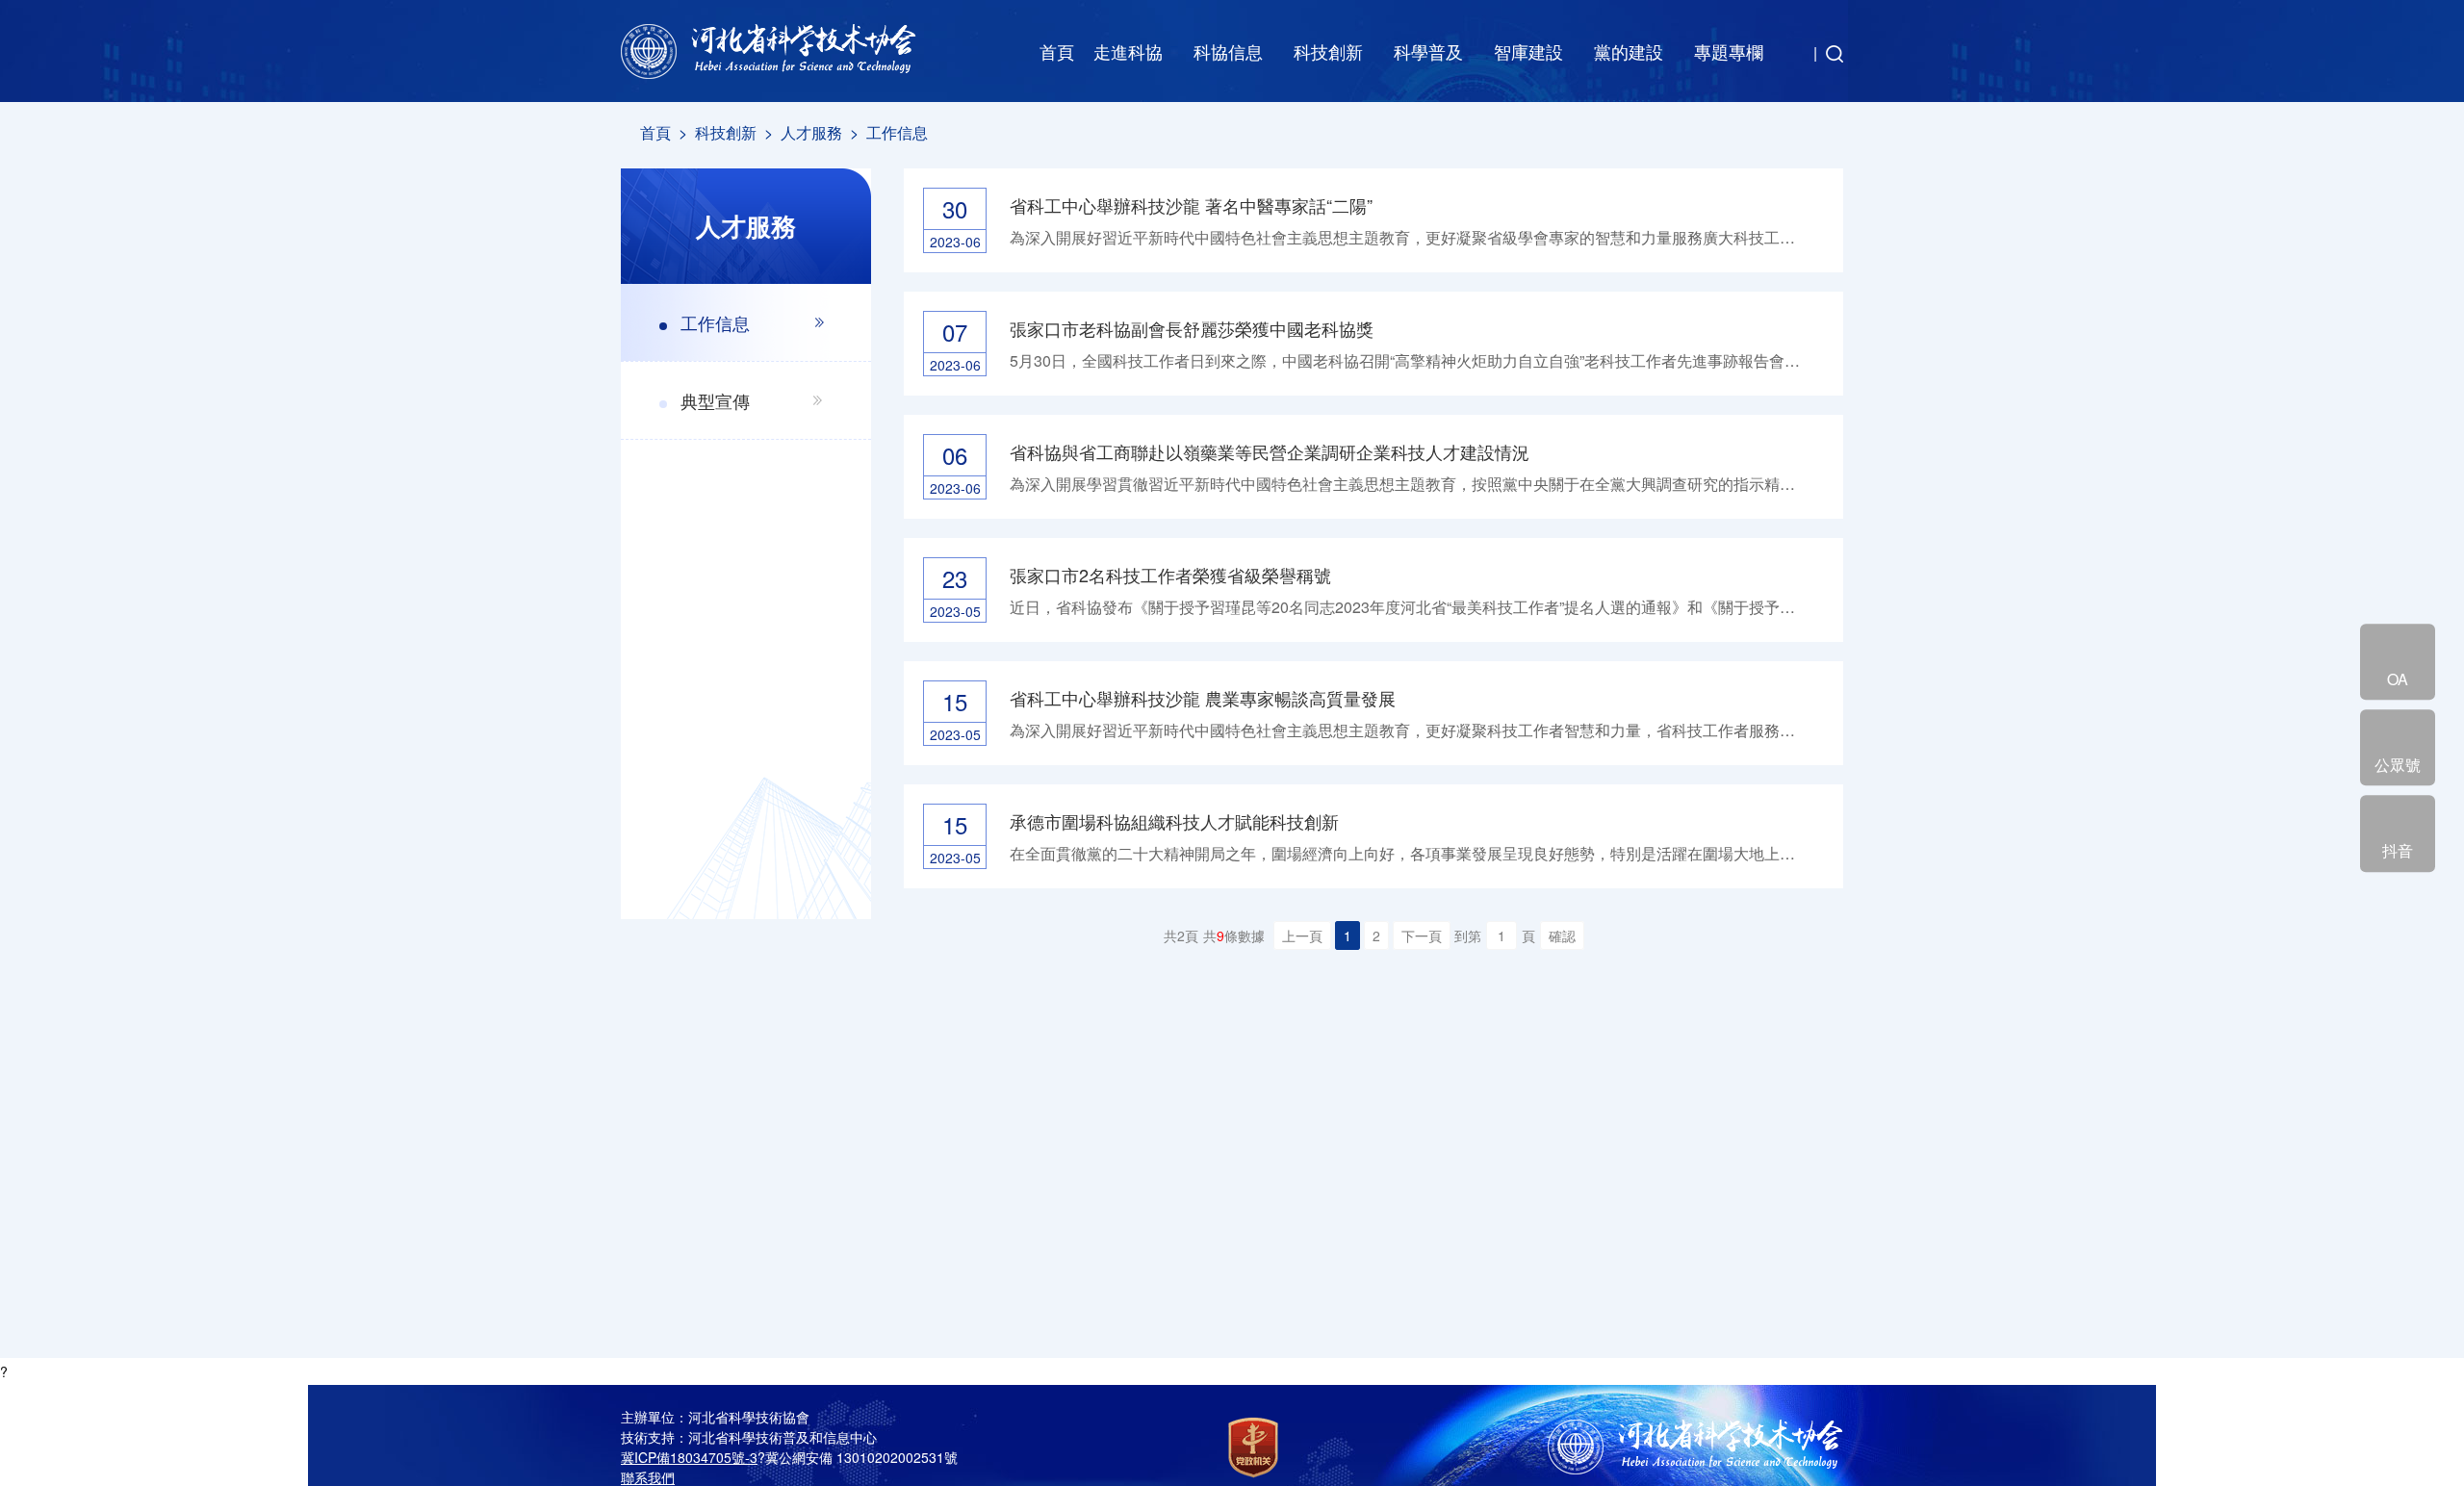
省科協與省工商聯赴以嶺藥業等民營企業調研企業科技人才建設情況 (1270, 451)
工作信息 (897, 132)
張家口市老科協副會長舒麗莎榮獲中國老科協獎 (1192, 328)
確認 (1562, 935)
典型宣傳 (715, 400)
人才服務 (811, 132)
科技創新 (726, 132)
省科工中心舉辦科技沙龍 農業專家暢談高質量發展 (1203, 698)
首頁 (1057, 51)
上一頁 (1302, 935)
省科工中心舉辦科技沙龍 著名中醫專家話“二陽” (1191, 205)
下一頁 (1422, 935)
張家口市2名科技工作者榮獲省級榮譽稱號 (1170, 575)
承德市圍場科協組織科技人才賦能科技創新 (1174, 821)
